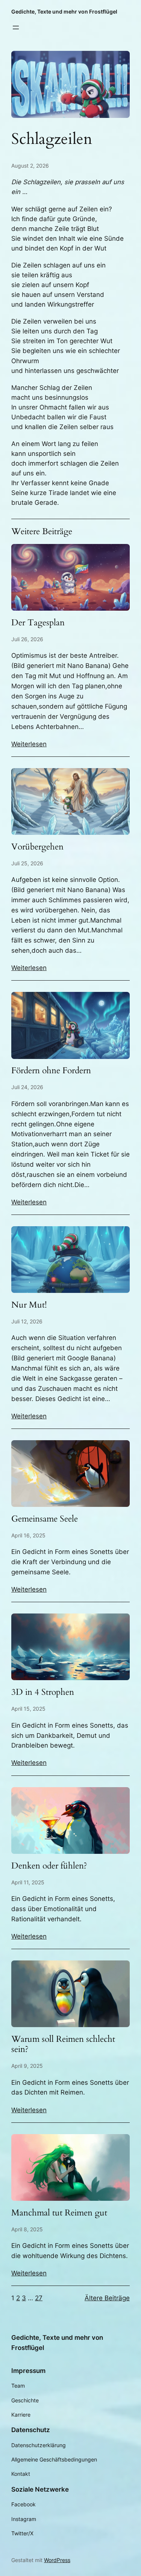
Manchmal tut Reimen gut (59, 2213)
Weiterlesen (29, 744)
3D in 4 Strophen (43, 1692)
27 (39, 2298)
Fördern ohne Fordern (51, 1071)
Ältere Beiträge (107, 2298)
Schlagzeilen (52, 140)
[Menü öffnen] (16, 28)
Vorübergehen (37, 847)
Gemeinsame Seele (45, 1519)
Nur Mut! (29, 1305)
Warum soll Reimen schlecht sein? (63, 2044)
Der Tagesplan (38, 623)
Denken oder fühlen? (49, 1866)
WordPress (57, 2560)
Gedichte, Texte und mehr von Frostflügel (64, 11)
